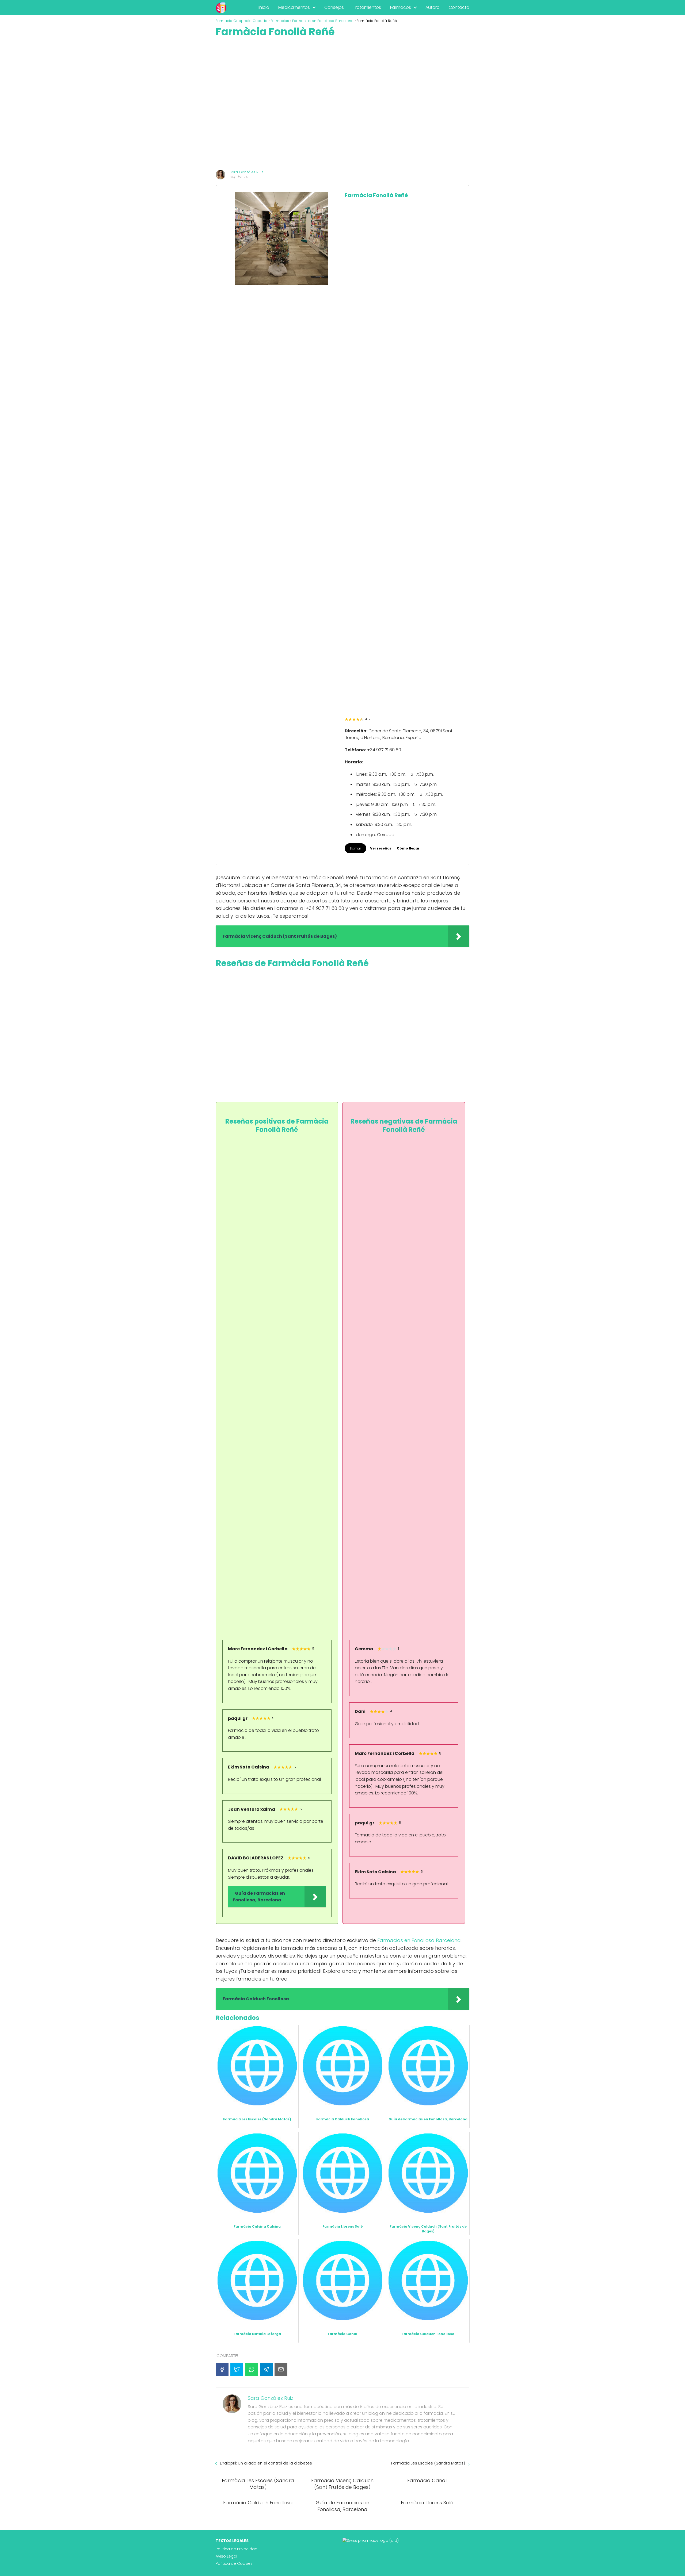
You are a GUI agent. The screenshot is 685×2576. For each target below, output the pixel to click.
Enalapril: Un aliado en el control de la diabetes (266, 2463)
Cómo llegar (408, 848)
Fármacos (401, 7)
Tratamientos (367, 7)
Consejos (334, 7)
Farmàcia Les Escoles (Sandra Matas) (428, 2463)
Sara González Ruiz (246, 172)
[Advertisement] (342, 104)
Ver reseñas (381, 848)
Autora (433, 7)
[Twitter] (237, 2369)
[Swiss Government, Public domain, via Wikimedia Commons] (371, 2540)
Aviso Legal (226, 2556)
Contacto (459, 7)
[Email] (281, 2369)
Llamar (355, 848)
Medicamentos (294, 7)
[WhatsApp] (252, 2369)
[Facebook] (222, 2369)
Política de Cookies (234, 2563)
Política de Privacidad (237, 2549)
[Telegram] (266, 2369)
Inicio (264, 7)
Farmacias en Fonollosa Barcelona (419, 1940)
